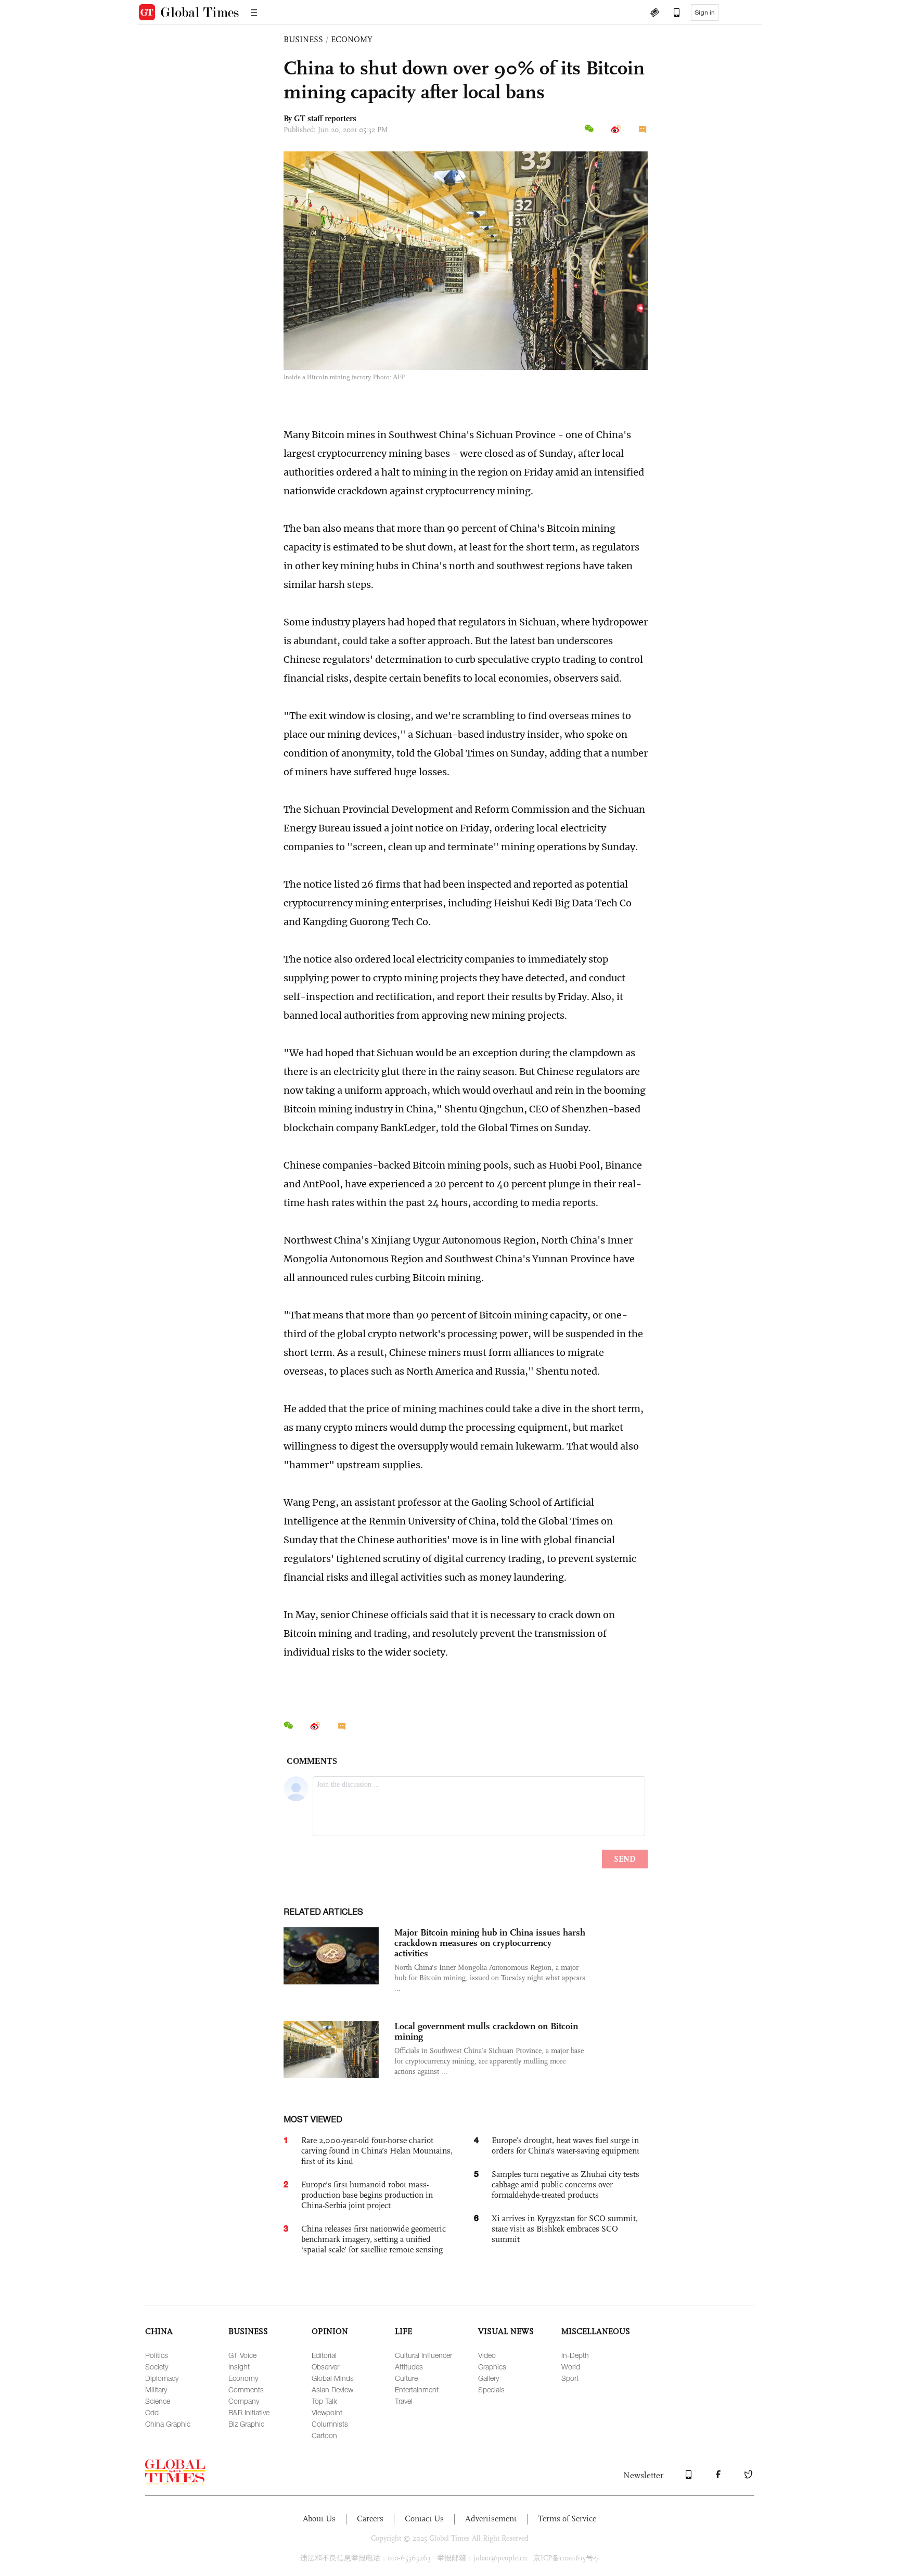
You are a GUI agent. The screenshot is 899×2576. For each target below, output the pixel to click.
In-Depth (575, 2355)
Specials (491, 2389)
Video (487, 2355)
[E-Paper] (654, 14)
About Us (319, 2519)
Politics (157, 2355)
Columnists (330, 2424)
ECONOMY (352, 39)
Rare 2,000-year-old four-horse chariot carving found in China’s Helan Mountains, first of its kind (377, 2151)
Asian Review (332, 2389)
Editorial (324, 2355)
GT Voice (242, 2355)
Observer (325, 2367)
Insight (239, 2367)
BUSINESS (303, 39)
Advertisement (491, 2519)
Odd (152, 2412)
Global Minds (333, 2378)
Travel (404, 2401)
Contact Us (424, 2519)
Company (244, 2401)
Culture (406, 2378)
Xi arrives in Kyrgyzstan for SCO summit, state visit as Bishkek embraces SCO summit (565, 2229)
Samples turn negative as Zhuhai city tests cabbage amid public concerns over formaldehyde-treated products (566, 2184)
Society (157, 2367)
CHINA (159, 2331)
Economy (243, 2378)
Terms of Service (567, 2519)
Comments (246, 2389)
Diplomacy (162, 2378)
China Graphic (168, 2424)
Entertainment (417, 2389)
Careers (370, 2519)
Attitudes (409, 2367)
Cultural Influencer (423, 2355)
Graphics (492, 2367)
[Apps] (672, 14)
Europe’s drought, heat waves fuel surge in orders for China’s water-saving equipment (566, 2145)
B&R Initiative (249, 2412)
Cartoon (324, 2435)
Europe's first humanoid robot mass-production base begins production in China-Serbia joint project (367, 2195)
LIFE (403, 2331)
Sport (570, 2378)
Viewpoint (327, 2412)
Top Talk (324, 2401)
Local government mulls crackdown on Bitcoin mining (486, 2031)
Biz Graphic (246, 2424)
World (571, 2367)
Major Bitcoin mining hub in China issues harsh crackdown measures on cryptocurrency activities (490, 1943)
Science (158, 2401)
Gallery (489, 2378)
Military (156, 2389)
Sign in (705, 12)
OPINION (330, 2331)
